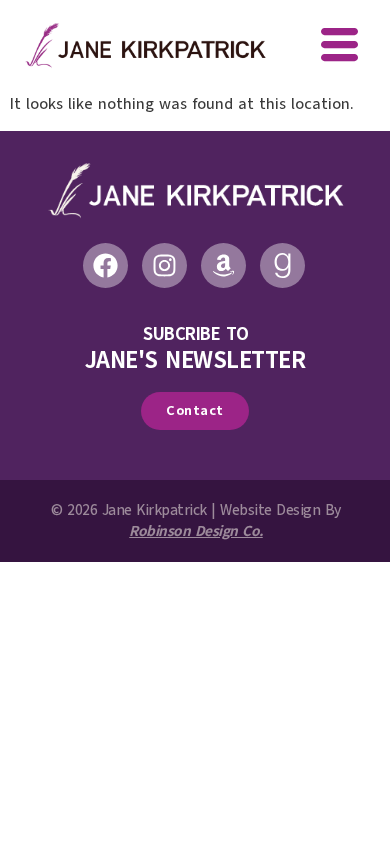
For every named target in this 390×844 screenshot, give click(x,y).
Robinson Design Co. (196, 531)
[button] (339, 47)
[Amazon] (223, 265)
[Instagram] (164, 265)
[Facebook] (105, 265)
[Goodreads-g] (282, 265)
